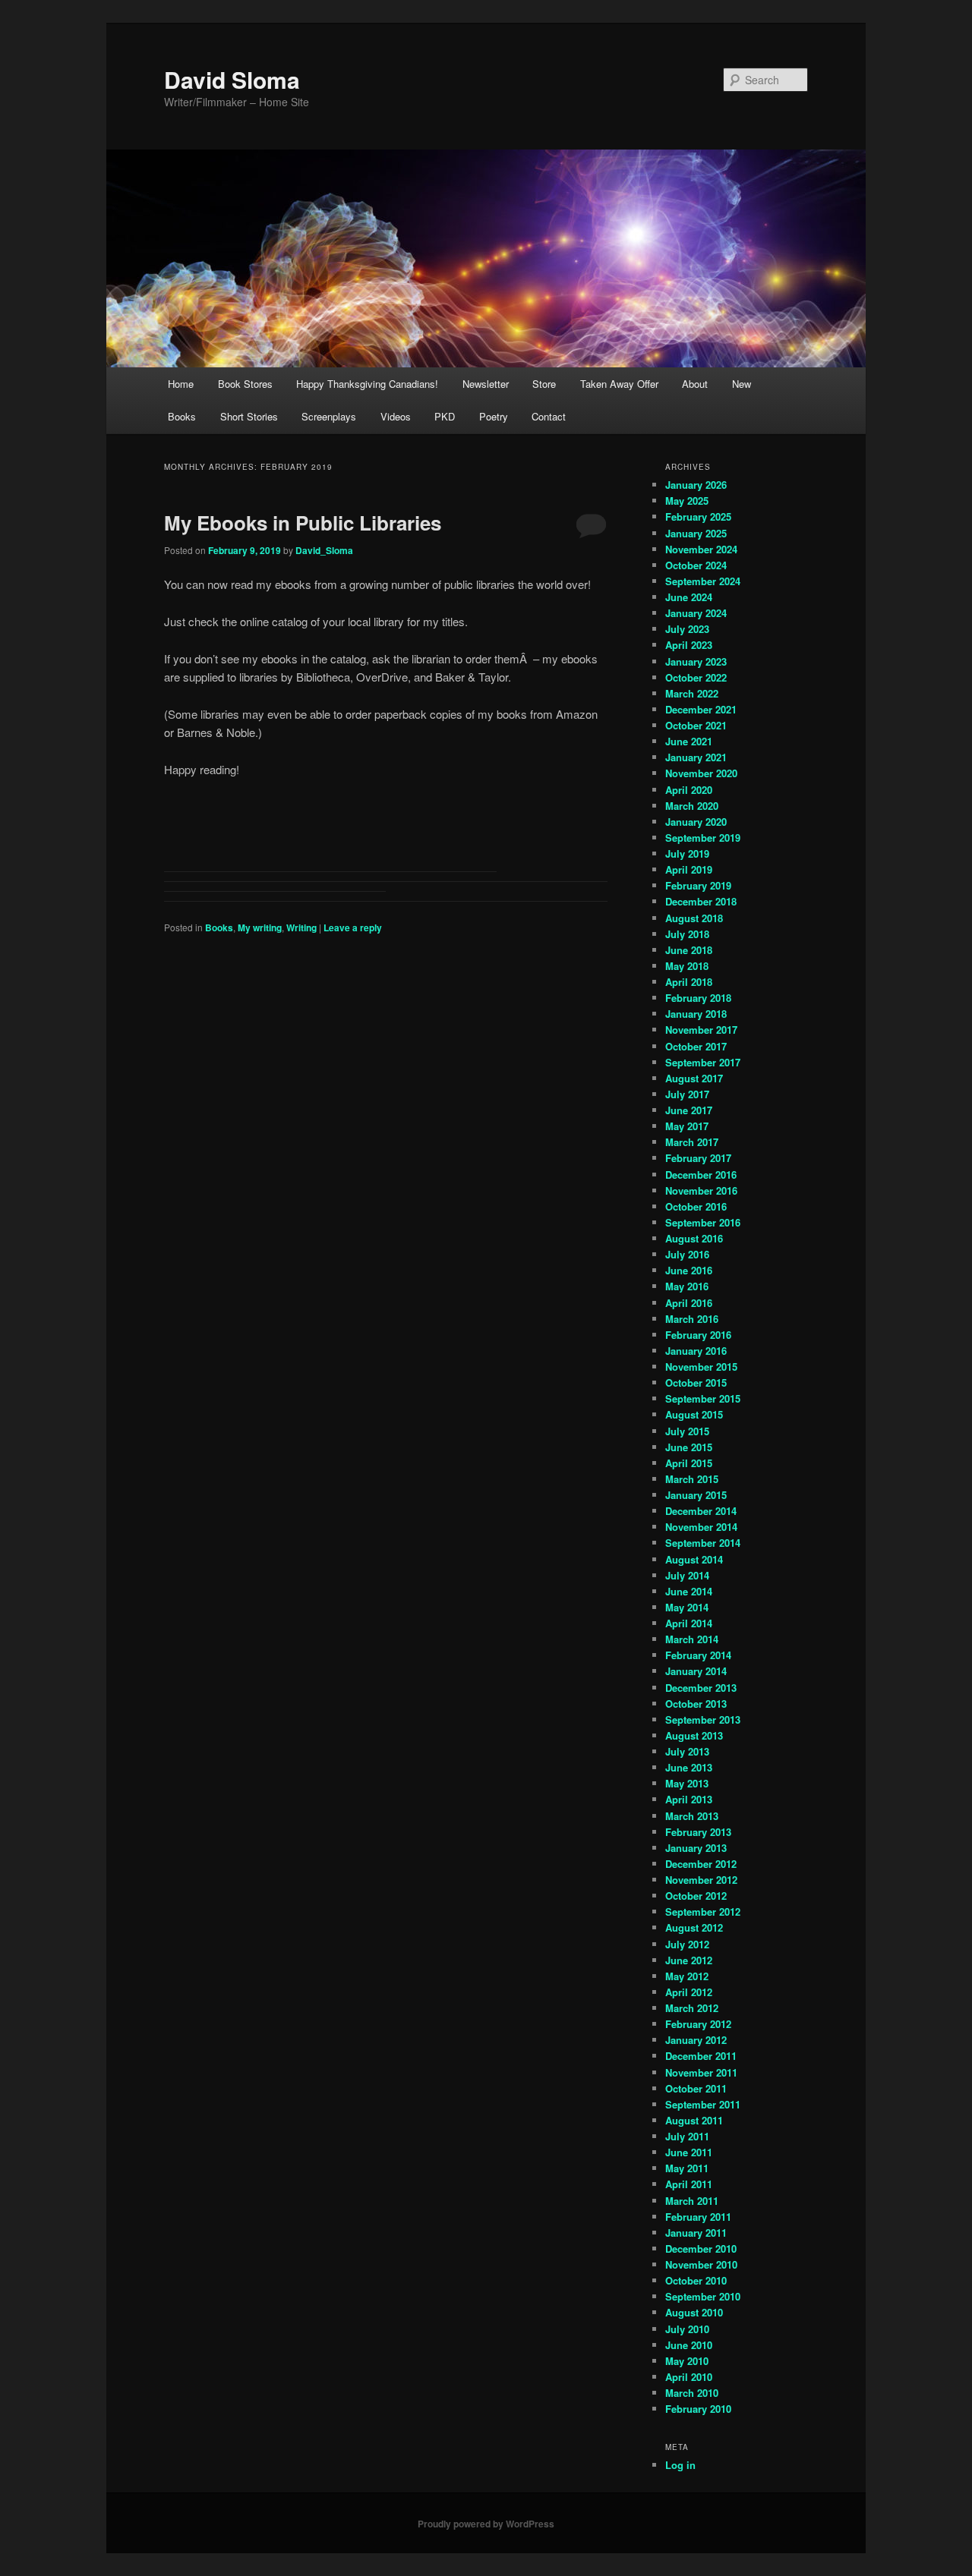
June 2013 (689, 1767)
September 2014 (703, 1543)
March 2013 (692, 1816)
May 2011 (687, 2168)
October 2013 (696, 1704)
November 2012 (701, 1880)
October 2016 (696, 1206)
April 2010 (689, 2377)
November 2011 (701, 2072)
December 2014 (701, 1511)
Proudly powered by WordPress (486, 2524)
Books (182, 416)
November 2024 (701, 549)
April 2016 (689, 1303)
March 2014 (692, 1639)
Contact (549, 416)
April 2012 (689, 1992)
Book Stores (245, 384)
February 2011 (698, 2217)
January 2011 (696, 2233)
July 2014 (687, 1575)
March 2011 (692, 2201)
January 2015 (696, 1495)
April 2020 (689, 790)
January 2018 (696, 1014)
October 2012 (696, 1896)
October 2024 (696, 565)
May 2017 (687, 1126)
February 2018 (698, 998)
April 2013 (689, 1799)
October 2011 (696, 2088)
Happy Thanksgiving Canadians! (367, 384)
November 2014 (701, 1527)
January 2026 (696, 485)
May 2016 (687, 1286)
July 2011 (687, 2136)
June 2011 (689, 2152)
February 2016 (698, 1335)
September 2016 (703, 1222)
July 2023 (687, 629)
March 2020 (692, 806)
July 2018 (687, 934)
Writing (301, 927)
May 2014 (687, 1607)
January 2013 (696, 1848)
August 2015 (694, 1414)
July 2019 (687, 853)
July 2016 (687, 1254)
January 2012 (696, 2040)
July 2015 (687, 1431)
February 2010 (698, 2409)
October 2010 (696, 2280)
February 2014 (698, 1655)
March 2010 (692, 2393)
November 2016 (701, 1190)
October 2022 (696, 677)
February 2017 (698, 1158)
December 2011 (701, 2056)
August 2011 (694, 2120)
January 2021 (696, 757)
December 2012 (701, 1864)
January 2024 (696, 613)
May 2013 (687, 1783)
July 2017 (687, 1094)
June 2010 (689, 2345)
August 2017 (694, 1078)
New (742, 384)
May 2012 (687, 1976)
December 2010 (701, 2248)
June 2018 (689, 950)
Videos (396, 416)
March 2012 (692, 2008)
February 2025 (698, 516)
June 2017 (689, 1110)
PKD (445, 416)
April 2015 (689, 1463)
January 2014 (696, 1671)
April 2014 (689, 1623)
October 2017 (696, 1046)
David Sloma (232, 79)
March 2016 (692, 1319)
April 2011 (689, 2184)
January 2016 (696, 1351)
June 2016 (689, 1270)
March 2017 (692, 1142)
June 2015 (689, 1447)
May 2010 (687, 2361)
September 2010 (703, 2296)
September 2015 (703, 1398)
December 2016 (701, 1175)
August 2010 (694, 2312)
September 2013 (703, 1719)
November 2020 (701, 773)
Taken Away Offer (619, 384)
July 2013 (687, 1751)
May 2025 (687, 501)
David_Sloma (324, 550)
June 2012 (689, 1960)
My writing (260, 927)
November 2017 (701, 1030)
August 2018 (694, 918)
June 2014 (689, 1591)
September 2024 (703, 581)
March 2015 (692, 1479)
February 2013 (698, 1832)
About (695, 384)
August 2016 (694, 1238)
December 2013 (701, 1688)
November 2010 (701, 2264)
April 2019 (689, 869)
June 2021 (689, 741)
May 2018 (687, 966)
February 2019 (698, 885)
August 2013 (694, 1735)
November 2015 (701, 1367)
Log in (680, 2465)
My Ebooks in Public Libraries (303, 523)
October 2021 (696, 725)
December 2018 (701, 901)
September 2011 (703, 2104)
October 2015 (696, 1382)
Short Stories (249, 416)
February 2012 (698, 2024)
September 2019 (703, 838)
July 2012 (687, 1944)
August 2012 (694, 1927)
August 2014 (694, 1559)
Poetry (494, 416)
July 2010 (687, 2329)
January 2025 (696, 533)
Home (181, 384)
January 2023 (696, 661)
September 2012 (703, 1912)
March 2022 (692, 693)
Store (544, 384)
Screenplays (329, 416)
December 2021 (701, 709)
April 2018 (689, 982)
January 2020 (696, 822)
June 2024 (689, 597)
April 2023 (689, 645)
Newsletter (486, 384)
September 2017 (703, 1062)
